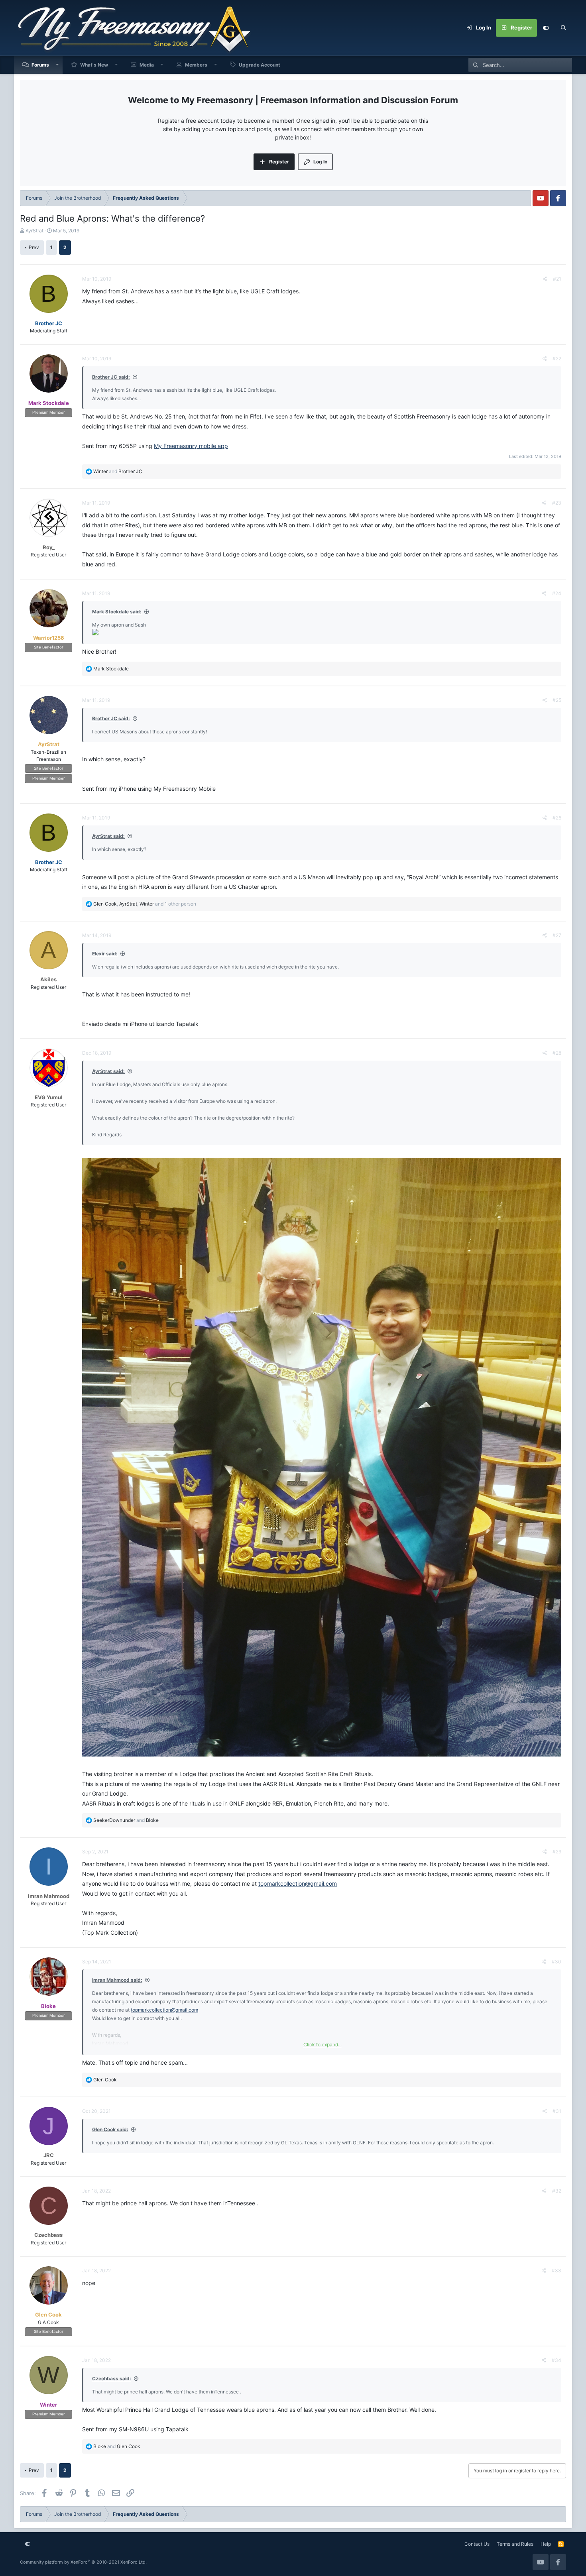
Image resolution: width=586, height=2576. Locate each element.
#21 (557, 279)
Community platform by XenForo (83, 2562)
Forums (40, 65)
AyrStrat (34, 231)
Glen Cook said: (110, 2129)
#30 (557, 1962)
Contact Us (477, 2544)
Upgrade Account (260, 65)
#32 (557, 2191)
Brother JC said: (111, 377)
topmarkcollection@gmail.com (298, 1883)
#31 (557, 2111)
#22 (557, 359)
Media (147, 65)
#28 (557, 1053)
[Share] (545, 279)
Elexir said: (105, 954)
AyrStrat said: (108, 836)
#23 (557, 503)
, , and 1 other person (145, 904)
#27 (557, 935)
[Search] (563, 28)
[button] (57, 65)
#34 (557, 2360)
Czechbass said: (112, 2379)
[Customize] (546, 28)
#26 (557, 818)
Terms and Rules (515, 2544)
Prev (34, 247)
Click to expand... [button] (322, 2044)
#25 (557, 700)
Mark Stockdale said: (117, 612)
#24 (557, 593)
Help (546, 2544)
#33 (557, 2270)
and (118, 471)
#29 (557, 1852)
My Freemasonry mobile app (191, 446)
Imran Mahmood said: (117, 1980)
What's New (94, 65)
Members (196, 65)
